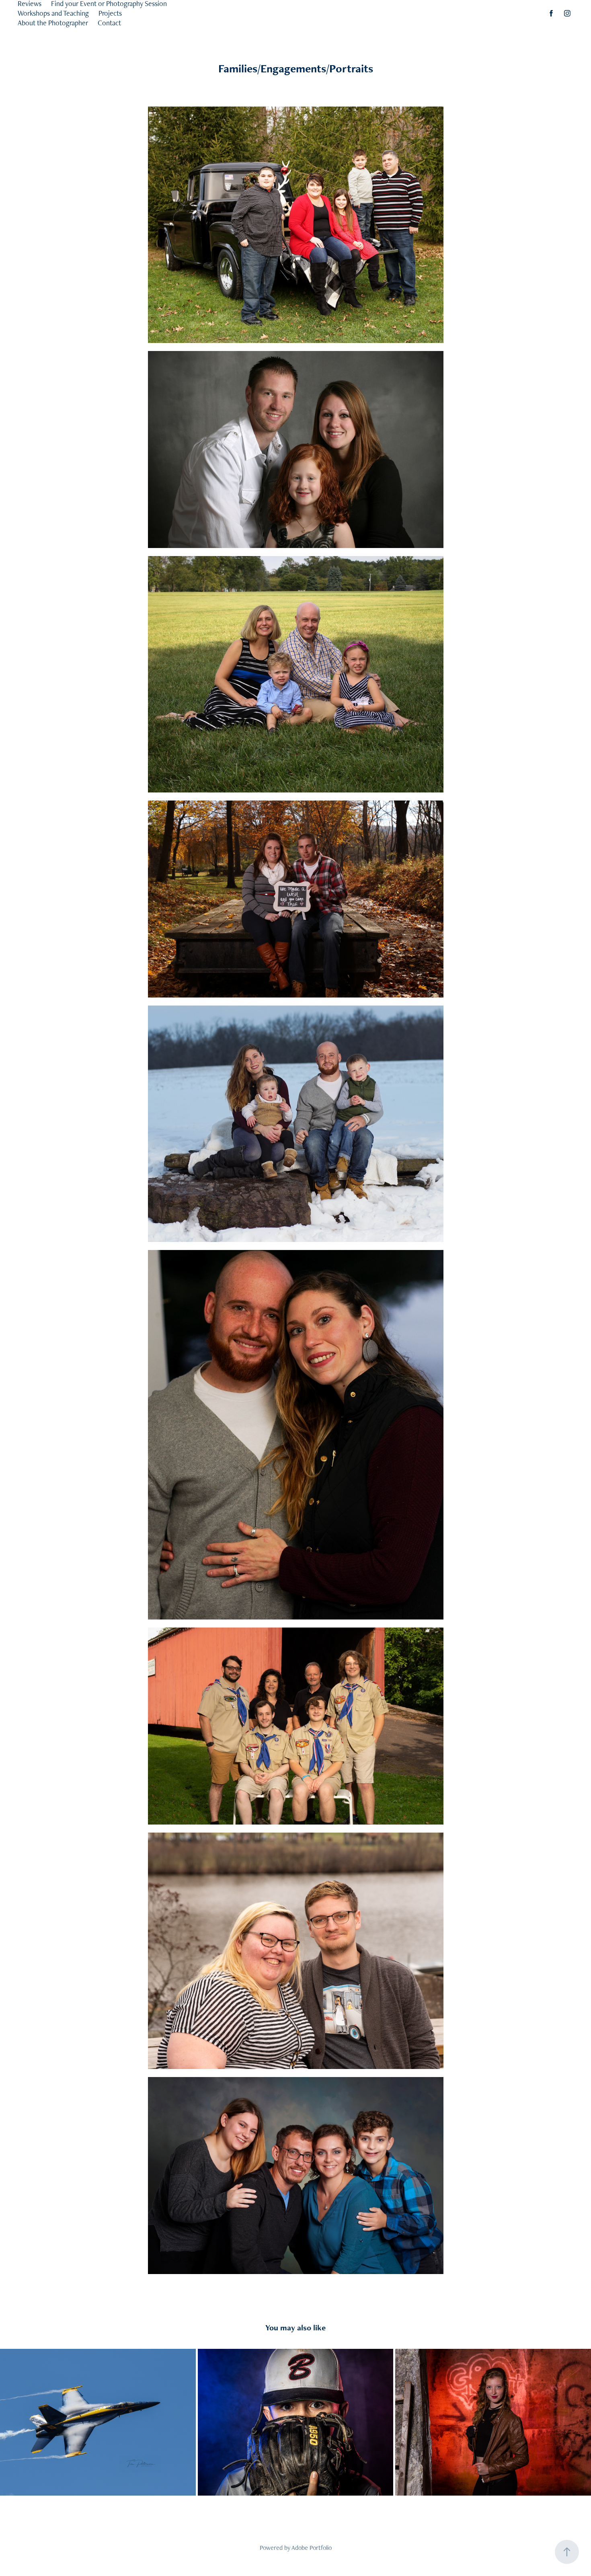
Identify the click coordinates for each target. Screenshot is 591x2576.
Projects (110, 13)
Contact (109, 23)
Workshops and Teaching (53, 13)
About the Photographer (53, 23)
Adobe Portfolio (312, 2548)
